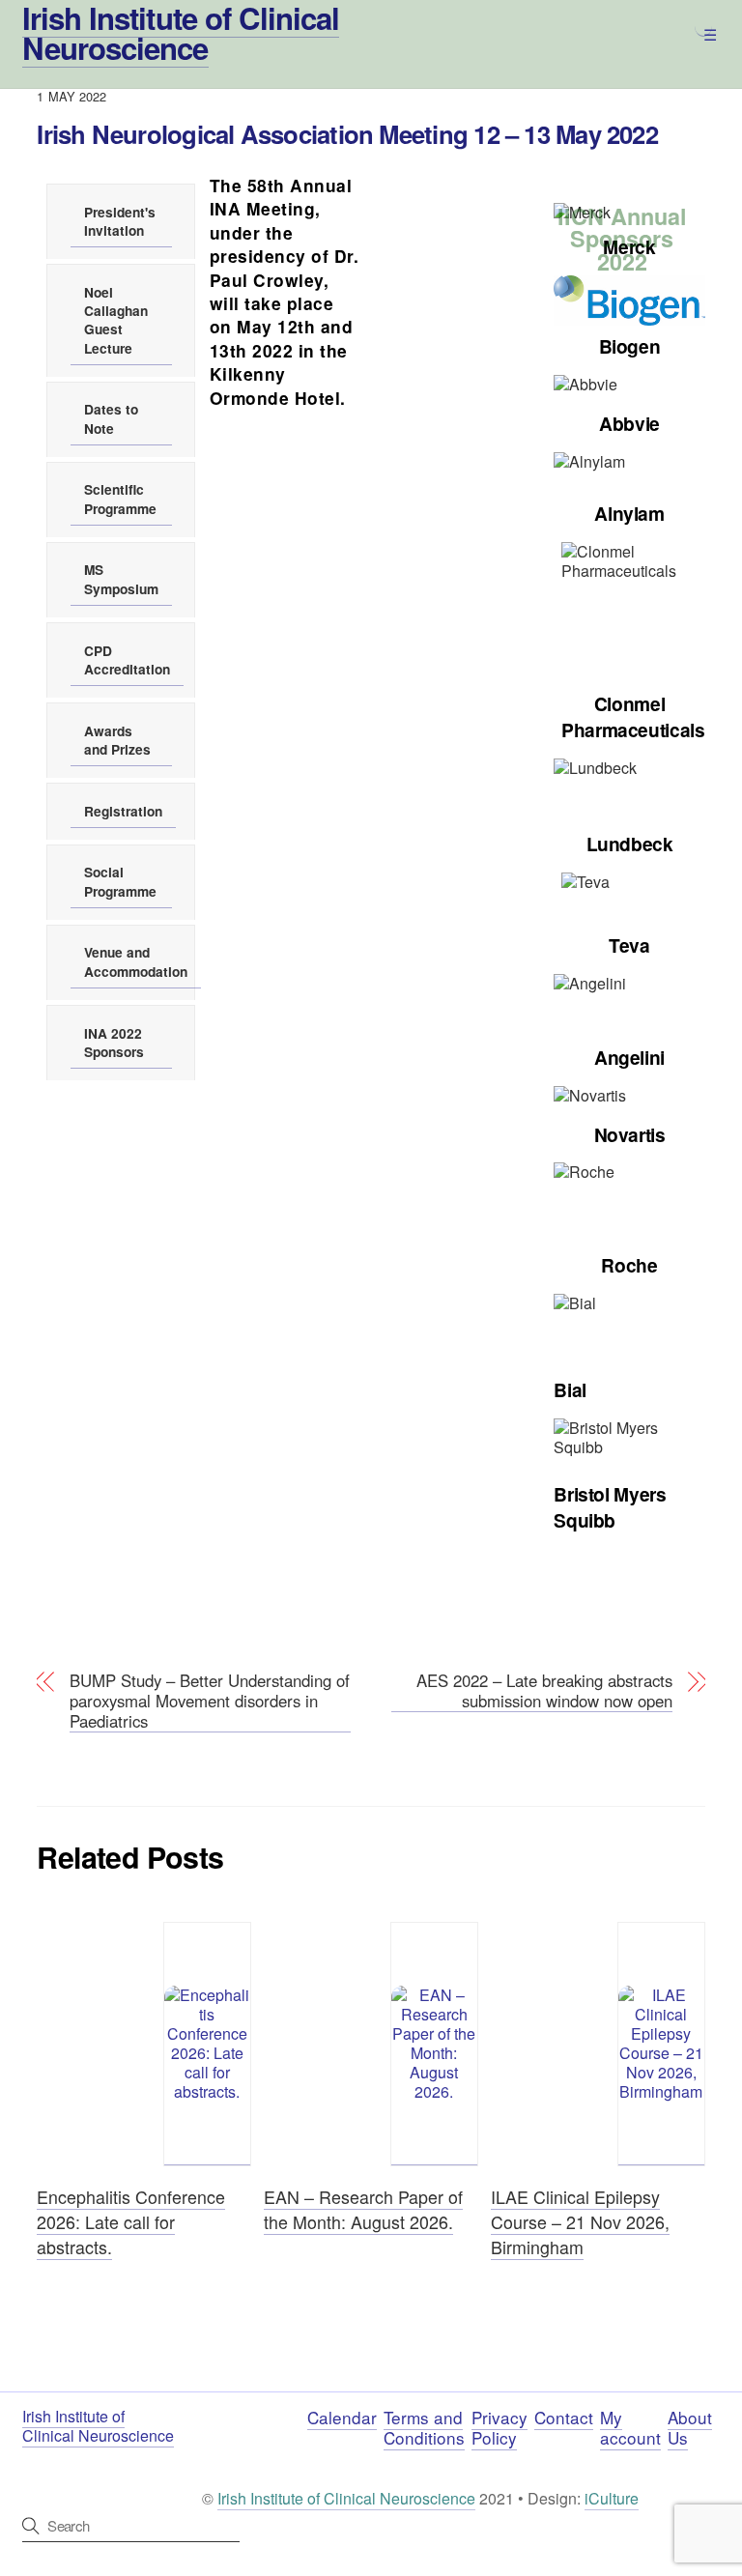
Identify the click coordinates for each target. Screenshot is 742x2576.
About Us (690, 2427)
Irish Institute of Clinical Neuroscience (346, 2498)
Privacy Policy (499, 2427)
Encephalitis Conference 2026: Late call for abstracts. (131, 2221)
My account (630, 2427)
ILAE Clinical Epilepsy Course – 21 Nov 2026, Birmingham (580, 2221)
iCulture (612, 2498)
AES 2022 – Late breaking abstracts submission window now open (544, 1691)
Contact (564, 2417)
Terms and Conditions (424, 2427)
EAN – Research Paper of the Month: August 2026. (363, 2209)
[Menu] (703, 26)
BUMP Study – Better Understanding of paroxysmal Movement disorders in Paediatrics (210, 1702)
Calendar (342, 2417)
